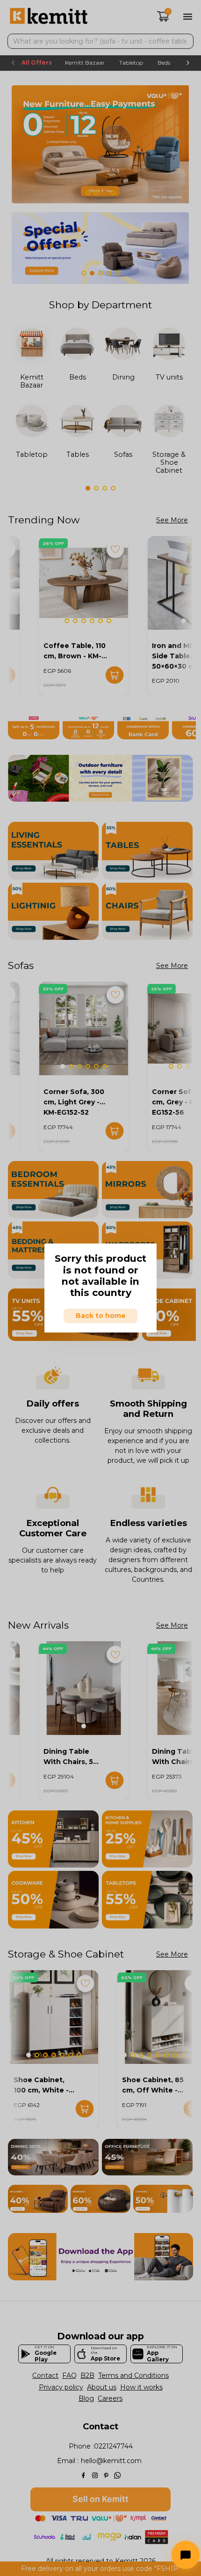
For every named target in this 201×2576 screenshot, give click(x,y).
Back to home (101, 1316)
